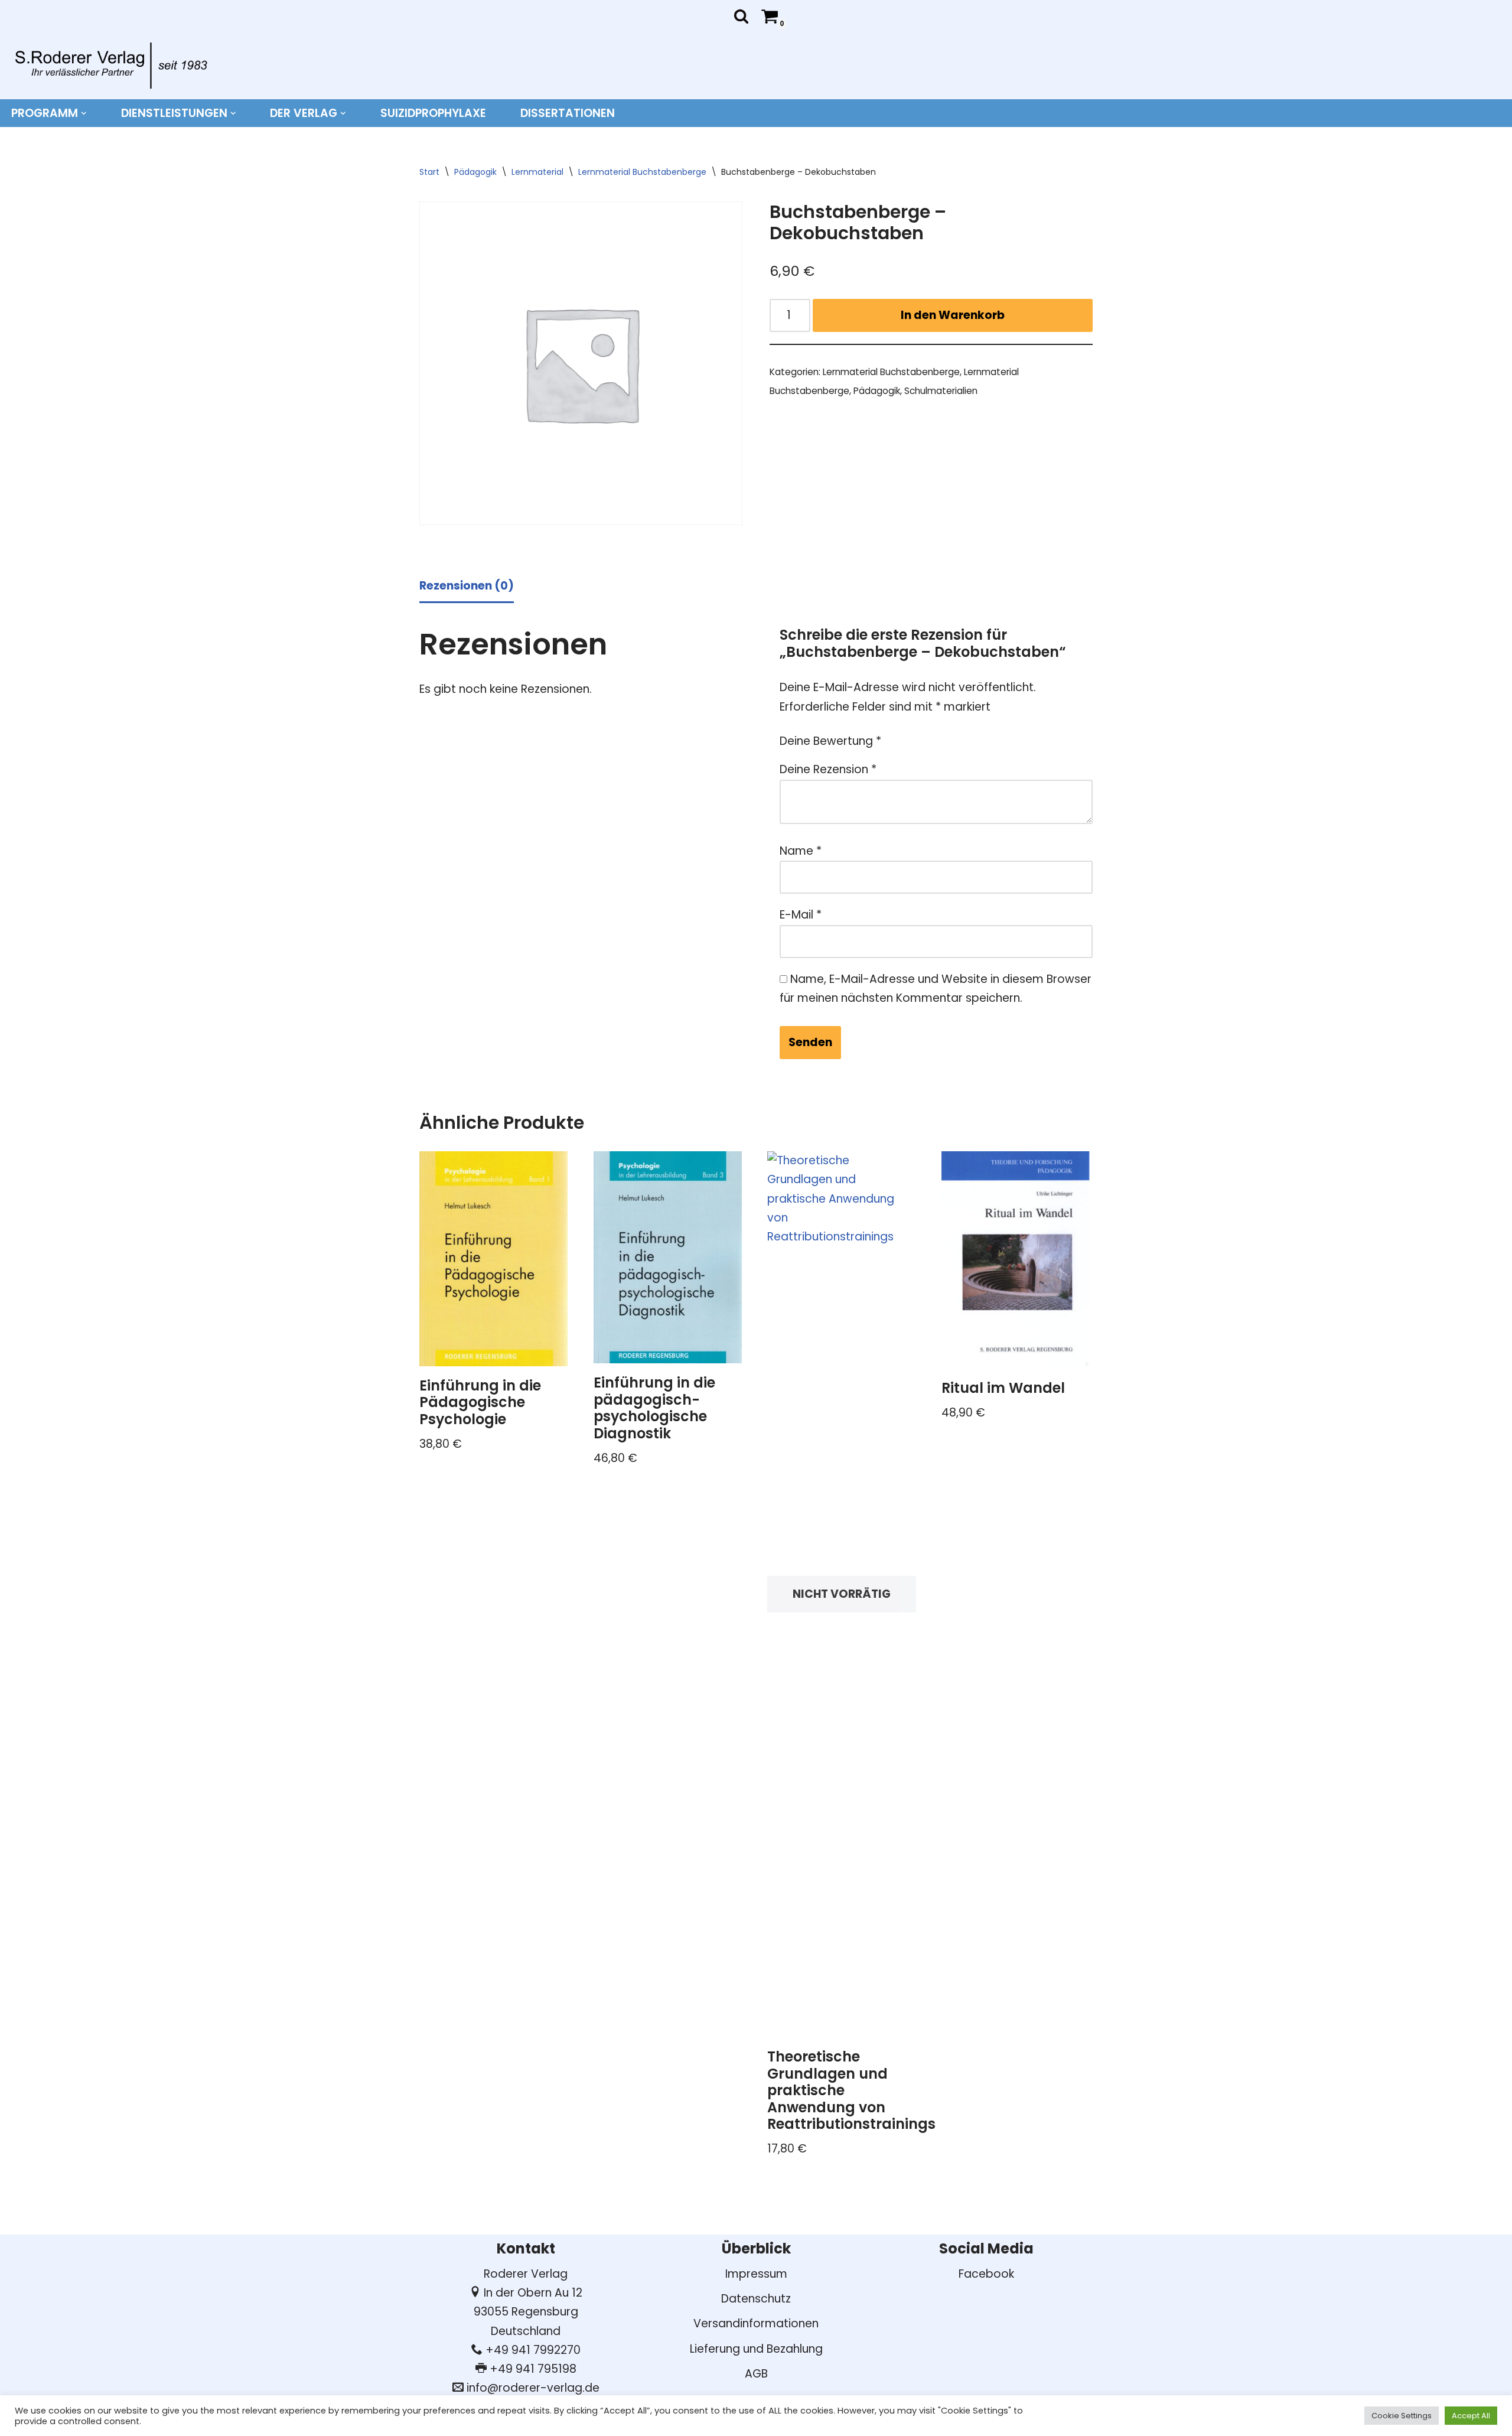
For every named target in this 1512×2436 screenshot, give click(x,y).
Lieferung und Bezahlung (756, 2349)
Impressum (756, 2274)
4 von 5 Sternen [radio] (963, 735)
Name (801, 851)
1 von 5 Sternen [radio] (912, 735)
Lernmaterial (537, 172)
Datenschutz (756, 2299)
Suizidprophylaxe (433, 113)
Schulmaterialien (941, 391)
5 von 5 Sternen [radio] (980, 735)
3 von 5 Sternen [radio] (946, 735)
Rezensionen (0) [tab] (467, 586)
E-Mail (801, 915)
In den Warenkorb (953, 315)
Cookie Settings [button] (1402, 2416)
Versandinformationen (756, 2323)
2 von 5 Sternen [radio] (929, 735)
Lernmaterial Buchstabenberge (642, 172)
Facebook (986, 2274)
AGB (756, 2374)
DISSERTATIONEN (568, 113)
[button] (84, 113)
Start (429, 172)
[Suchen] (741, 16)
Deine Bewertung (830, 741)
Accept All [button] (1471, 2416)
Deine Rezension (828, 769)
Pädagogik (475, 172)
